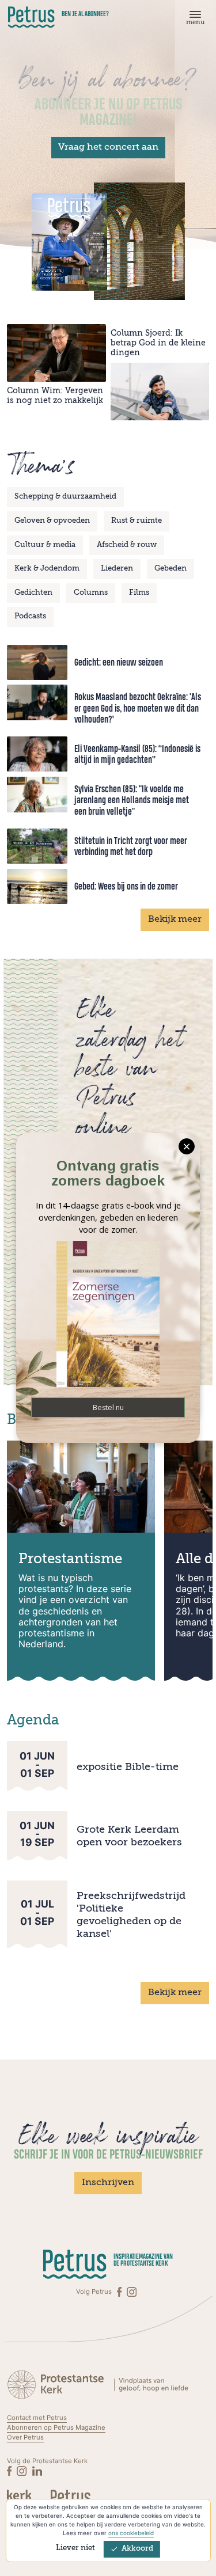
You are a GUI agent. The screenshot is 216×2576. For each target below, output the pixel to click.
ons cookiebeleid (131, 2533)
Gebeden (170, 569)
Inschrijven (108, 2183)
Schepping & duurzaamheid (65, 497)
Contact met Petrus (37, 2418)
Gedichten (33, 593)
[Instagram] (132, 2292)
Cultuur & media (45, 545)
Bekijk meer (175, 920)
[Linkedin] (37, 2471)
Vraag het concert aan (108, 147)
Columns (91, 593)
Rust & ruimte (137, 521)
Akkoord (137, 2549)
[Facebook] (120, 2292)
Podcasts (30, 616)
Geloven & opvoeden (52, 521)
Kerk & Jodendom (47, 569)
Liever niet (75, 2548)
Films (139, 593)
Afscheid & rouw (127, 545)
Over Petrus (25, 2437)
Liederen (117, 569)
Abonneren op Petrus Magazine (56, 2427)
